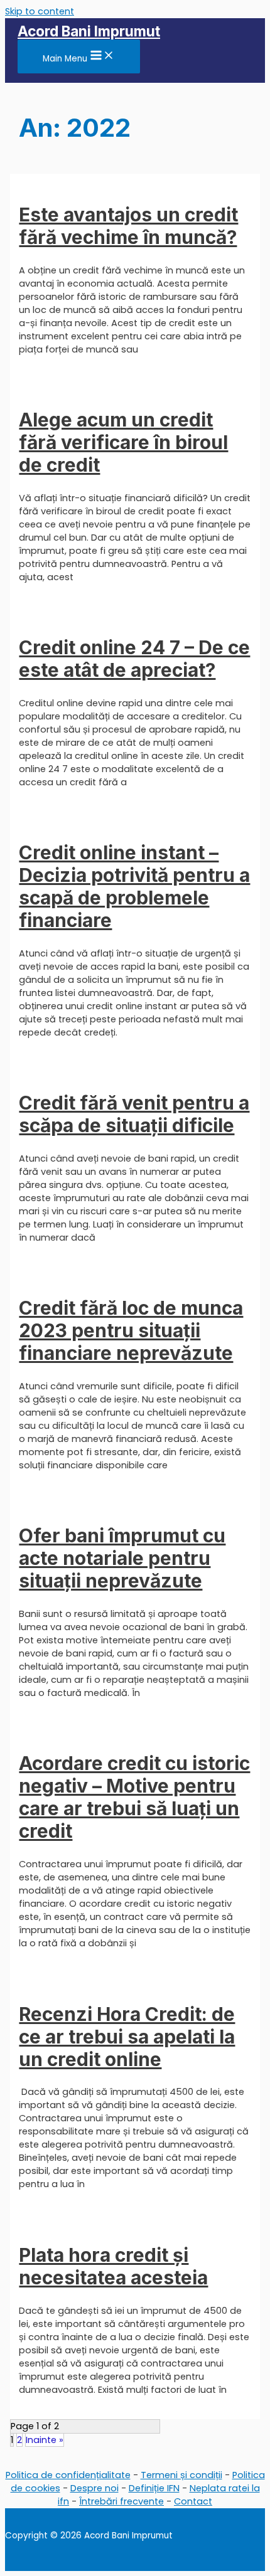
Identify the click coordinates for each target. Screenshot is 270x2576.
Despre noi (94, 2488)
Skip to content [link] (40, 11)
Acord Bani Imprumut (89, 31)
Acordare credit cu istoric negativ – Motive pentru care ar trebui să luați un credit (134, 1797)
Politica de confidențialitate (68, 2475)
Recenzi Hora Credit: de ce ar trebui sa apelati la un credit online (127, 2037)
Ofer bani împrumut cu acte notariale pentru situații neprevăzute (122, 1558)
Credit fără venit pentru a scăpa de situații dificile (134, 1114)
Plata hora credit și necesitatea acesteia (113, 2266)
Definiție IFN (154, 2488)
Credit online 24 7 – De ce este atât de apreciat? (134, 659)
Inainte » (45, 2440)
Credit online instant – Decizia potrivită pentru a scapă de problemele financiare (134, 886)
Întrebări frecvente (121, 2501)
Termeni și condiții (181, 2475)
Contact (193, 2501)
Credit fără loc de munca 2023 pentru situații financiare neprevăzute (131, 1330)
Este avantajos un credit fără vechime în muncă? (128, 226)
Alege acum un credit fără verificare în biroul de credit (123, 442)
